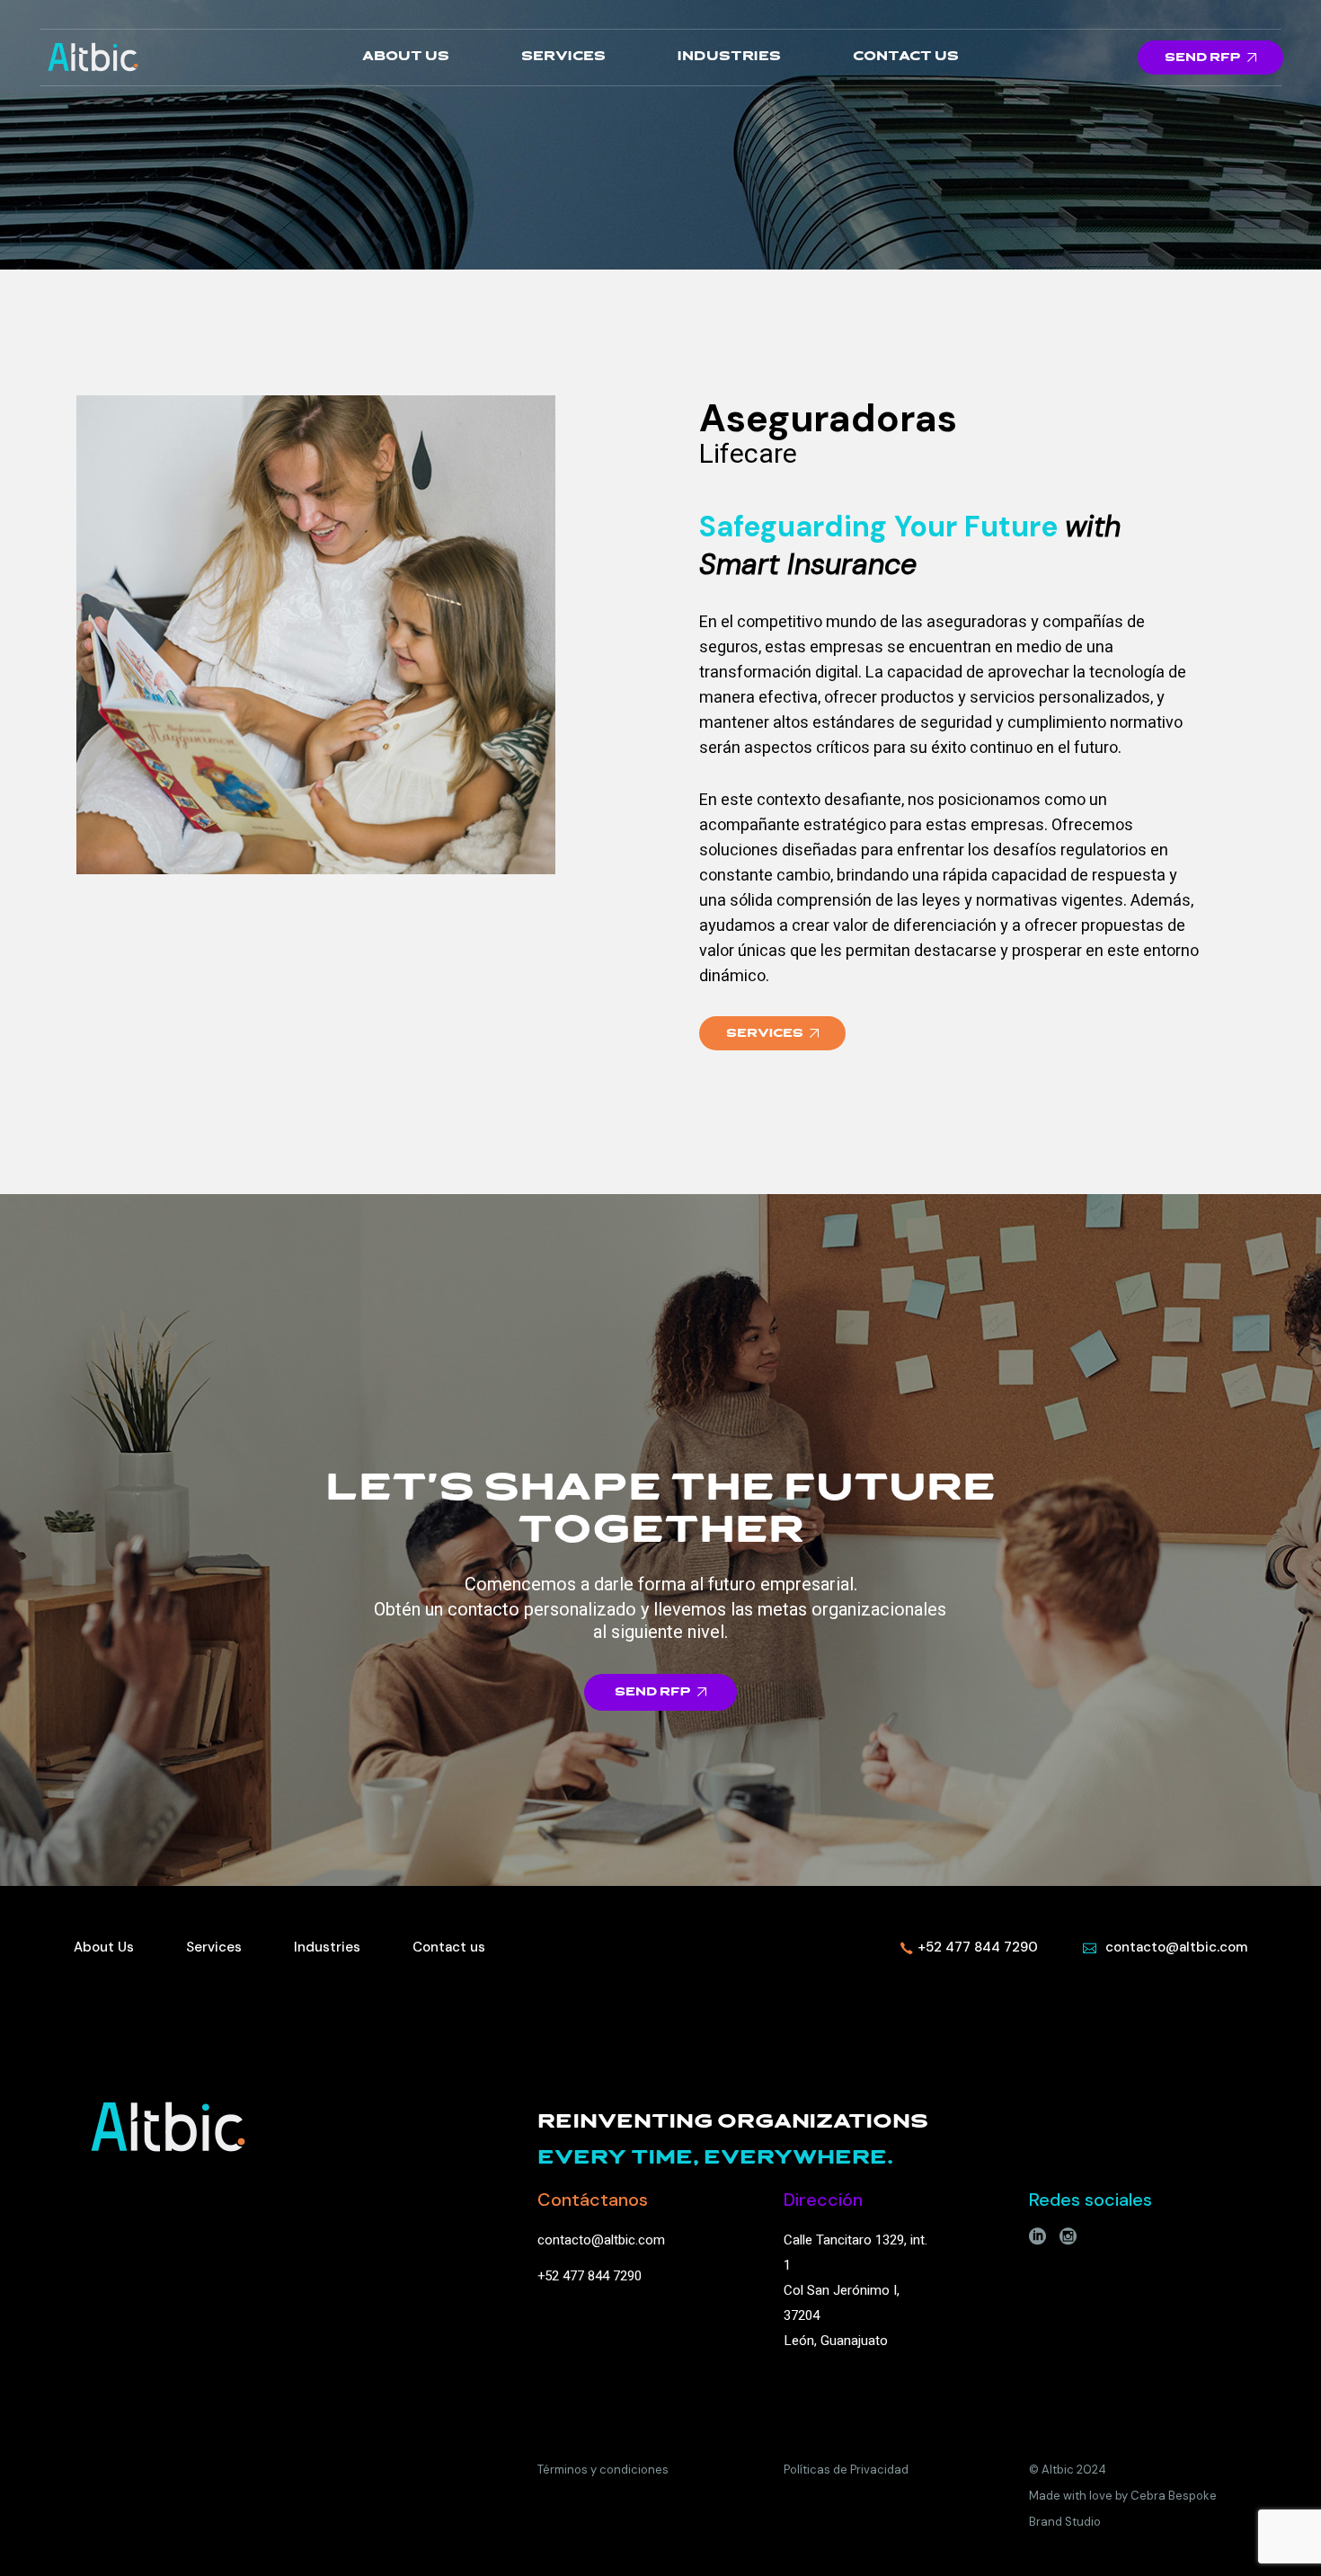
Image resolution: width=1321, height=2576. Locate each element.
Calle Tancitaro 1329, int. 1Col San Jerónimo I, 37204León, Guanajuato (856, 2290)
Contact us (449, 1947)
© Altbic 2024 (1068, 2470)
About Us (104, 1947)
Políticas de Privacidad (846, 2470)
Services (214, 1947)
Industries (327, 1947)
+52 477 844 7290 (590, 2276)
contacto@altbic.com (601, 2240)
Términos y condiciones (603, 2470)
